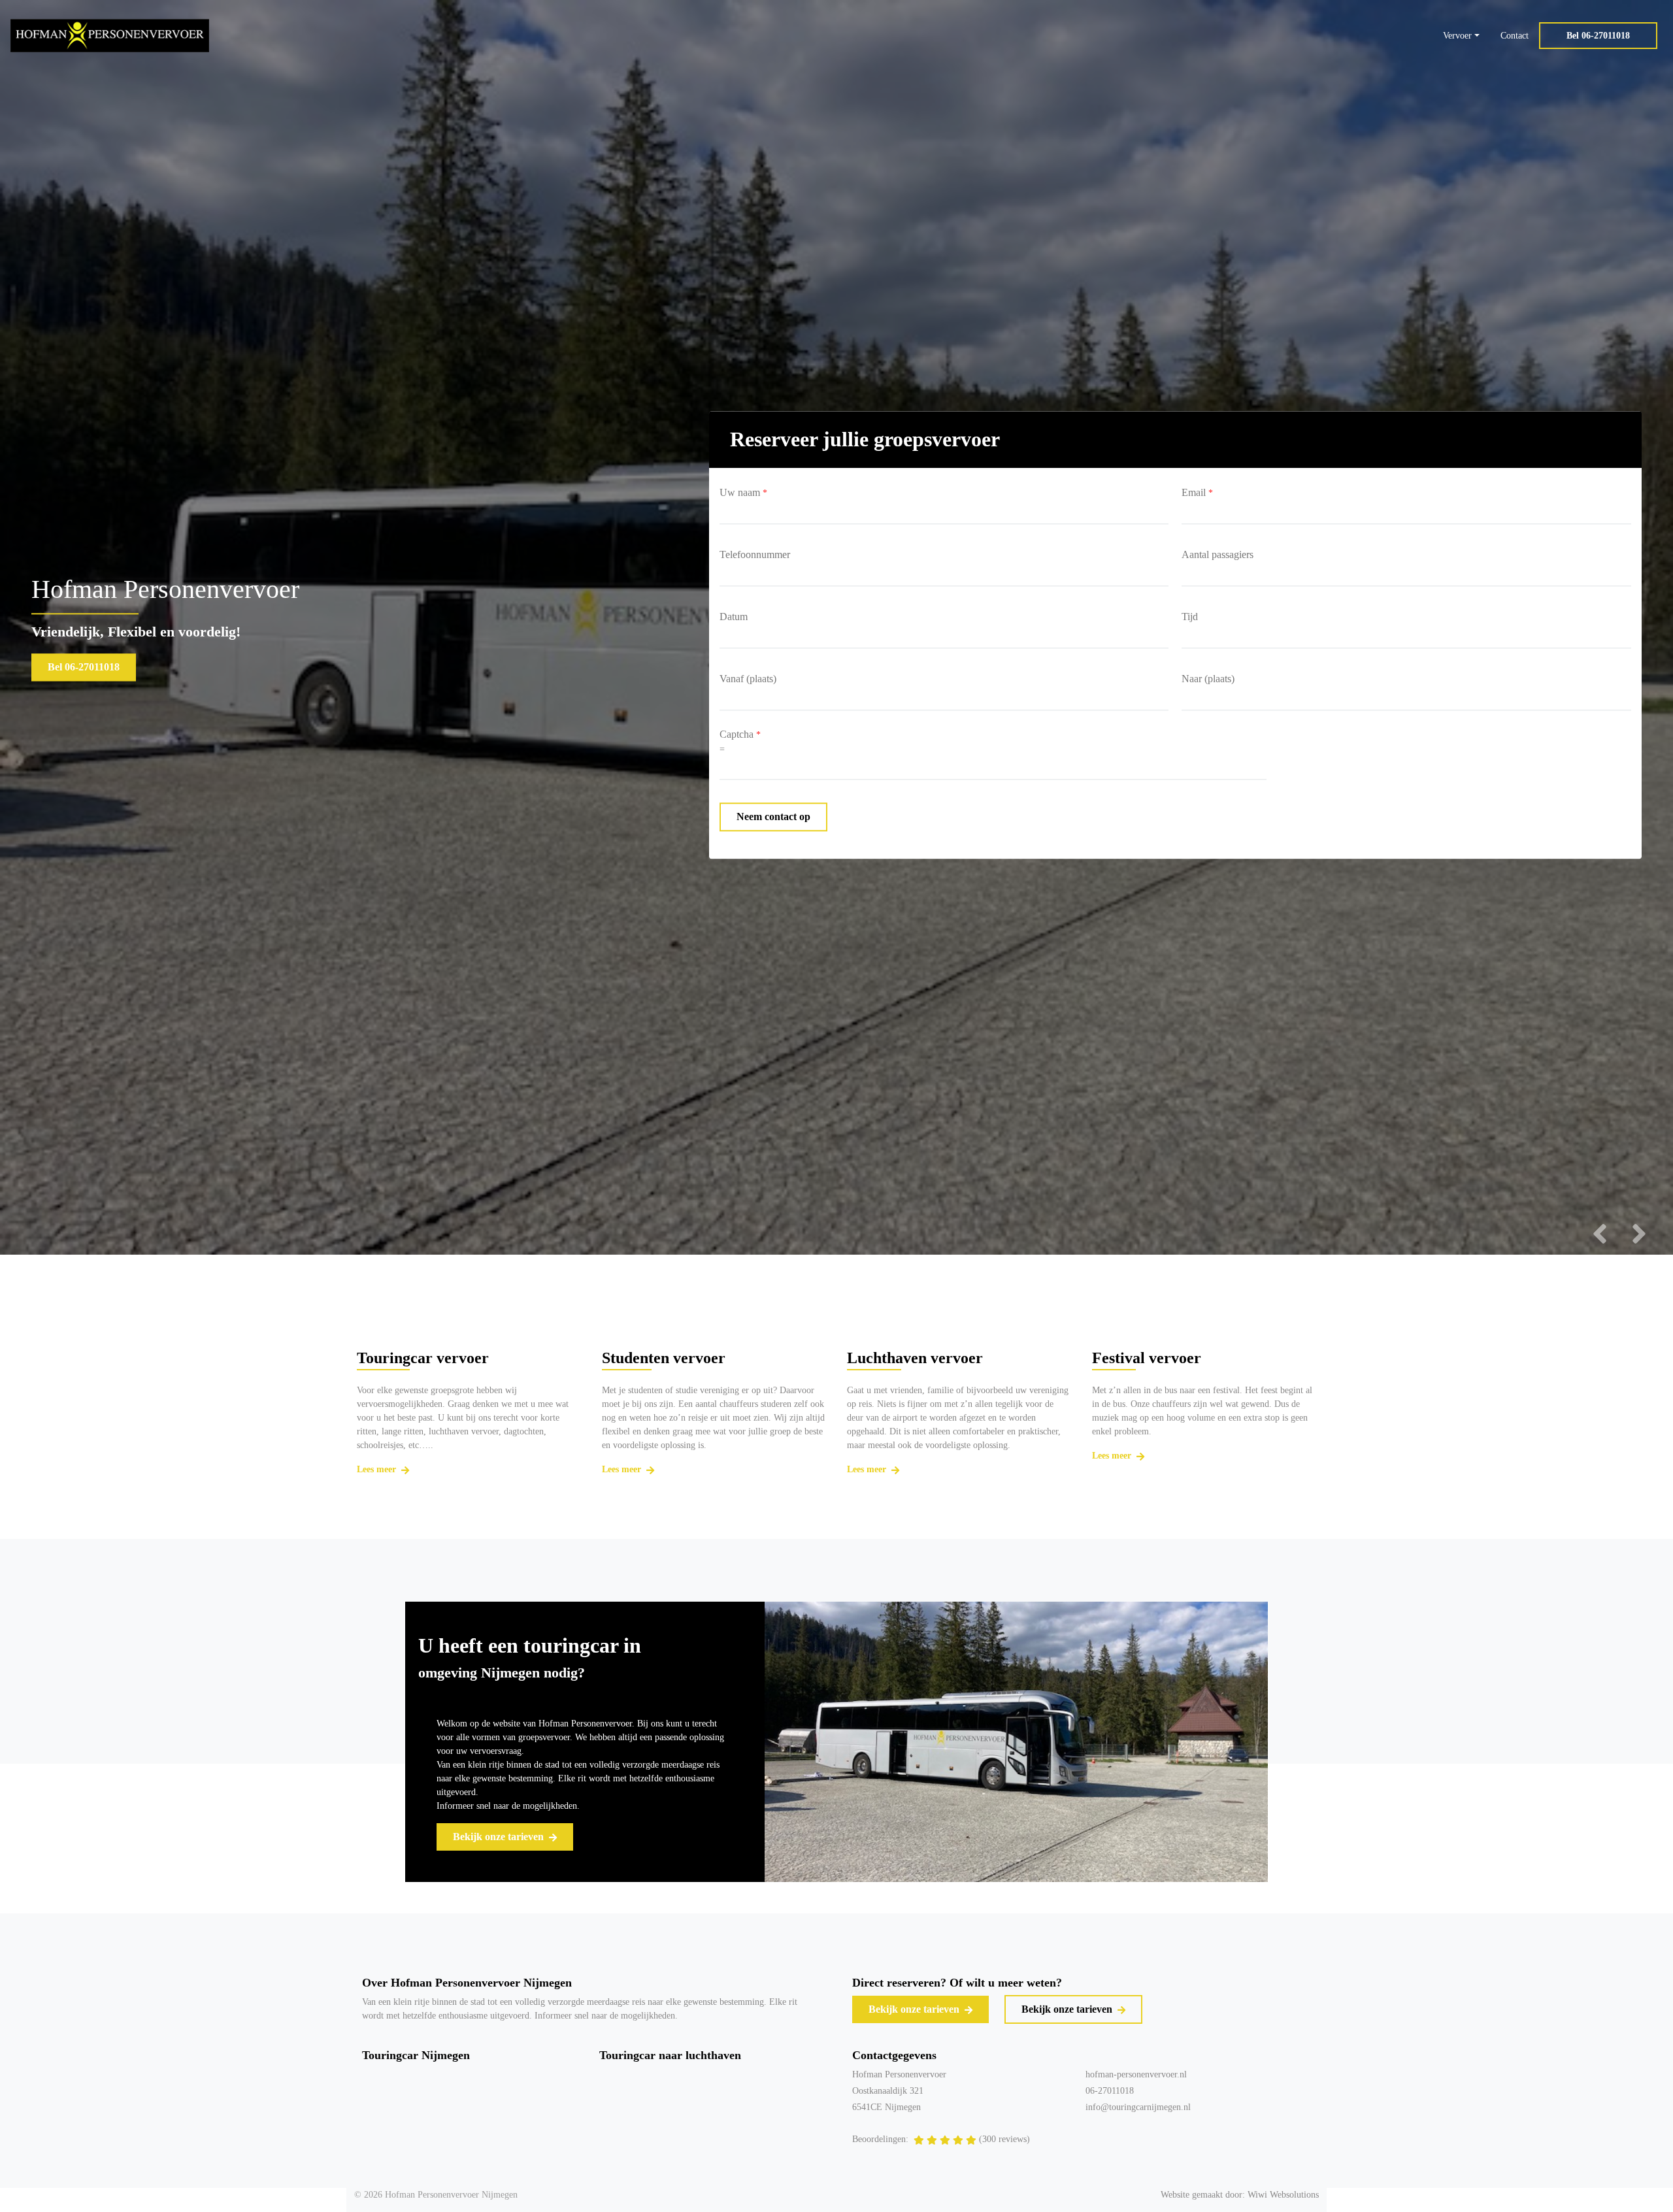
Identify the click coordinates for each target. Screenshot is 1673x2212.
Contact (1515, 36)
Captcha (740, 735)
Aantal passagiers (1217, 555)
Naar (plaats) (1208, 679)
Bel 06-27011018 (1598, 36)
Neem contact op (773, 817)
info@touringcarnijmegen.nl (1138, 2107)
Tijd (1190, 617)
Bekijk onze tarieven (500, 1837)
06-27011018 (1110, 2091)
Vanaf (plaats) (748, 679)
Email (1197, 493)
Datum (734, 617)
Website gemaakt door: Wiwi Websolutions (1240, 2195)
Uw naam (743, 493)
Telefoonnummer (755, 555)
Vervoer (1457, 36)
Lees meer (378, 1469)
